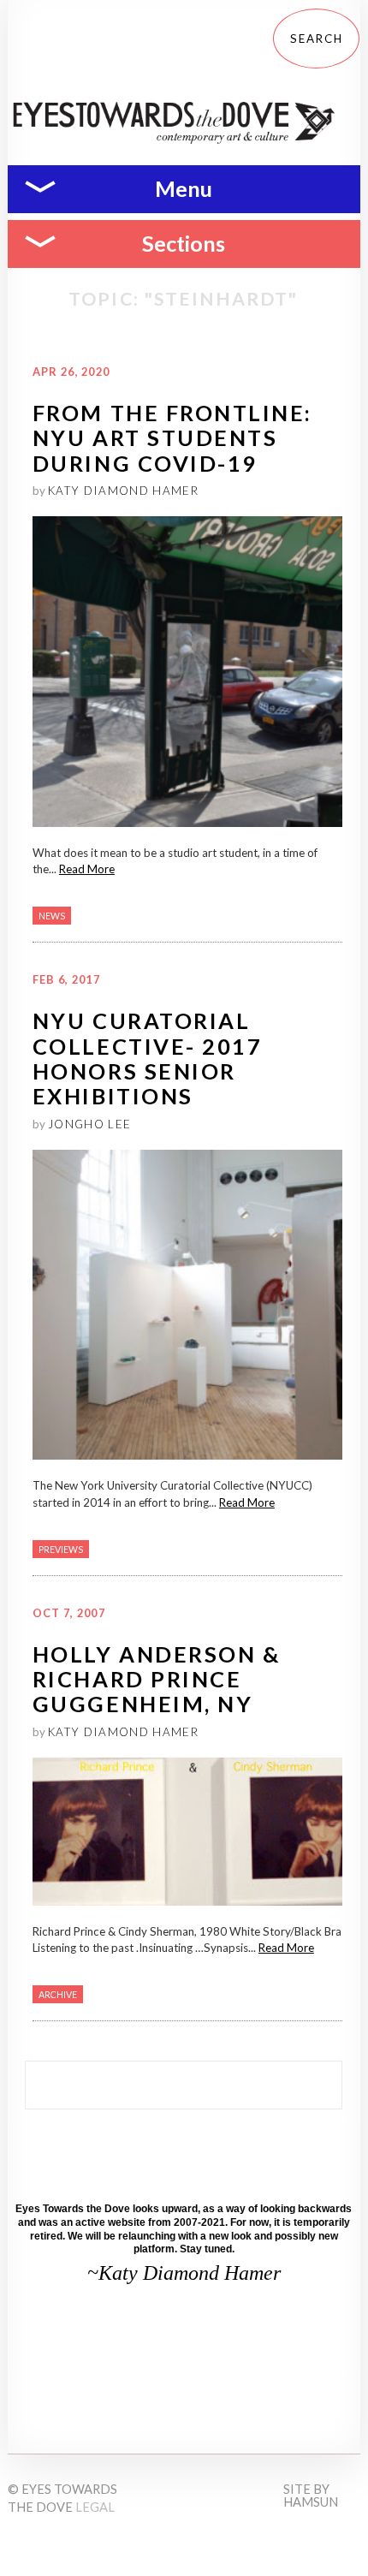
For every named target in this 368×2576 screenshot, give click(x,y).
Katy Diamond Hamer (123, 491)
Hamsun (311, 2502)
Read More (87, 869)
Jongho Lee (89, 1124)
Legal (95, 2507)
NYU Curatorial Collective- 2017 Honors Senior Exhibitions (148, 1058)
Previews (61, 1549)
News (52, 916)
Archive (58, 1994)
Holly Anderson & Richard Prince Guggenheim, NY (157, 1679)
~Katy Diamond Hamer (184, 2273)
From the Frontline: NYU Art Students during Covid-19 (172, 438)
